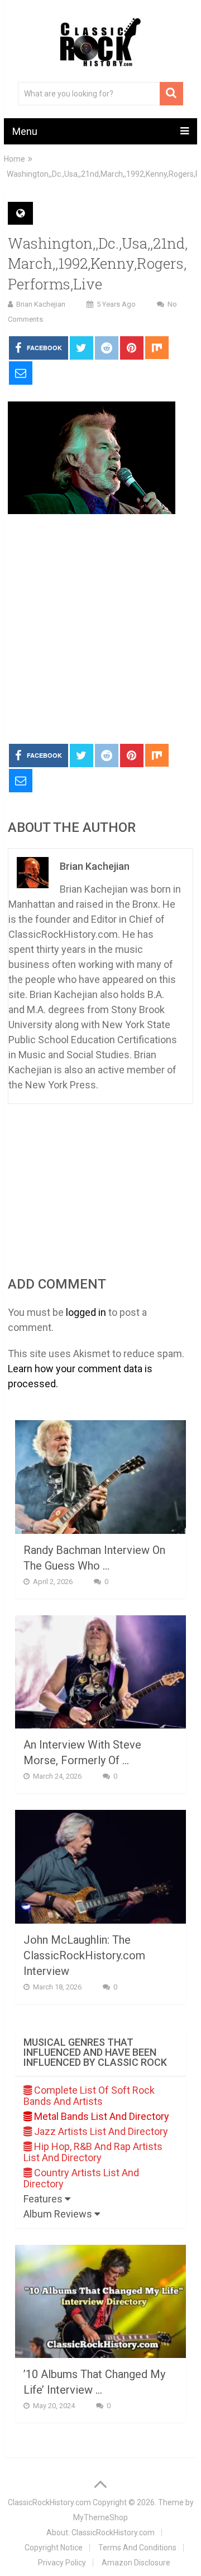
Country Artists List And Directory (81, 2178)
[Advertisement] (100, 630)
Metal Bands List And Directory (100, 2116)
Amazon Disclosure (136, 2563)
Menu (25, 131)
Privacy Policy (62, 2563)
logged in (86, 1312)
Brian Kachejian (41, 304)
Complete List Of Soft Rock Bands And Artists (89, 2096)
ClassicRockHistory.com (49, 2502)
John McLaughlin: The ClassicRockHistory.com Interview (84, 1955)
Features (44, 2199)
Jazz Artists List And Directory (100, 2131)
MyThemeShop (100, 2517)
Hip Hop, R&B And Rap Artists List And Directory (93, 2152)
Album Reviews (59, 2214)
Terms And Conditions (137, 2548)
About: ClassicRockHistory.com (100, 2533)
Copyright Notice (54, 2548)
